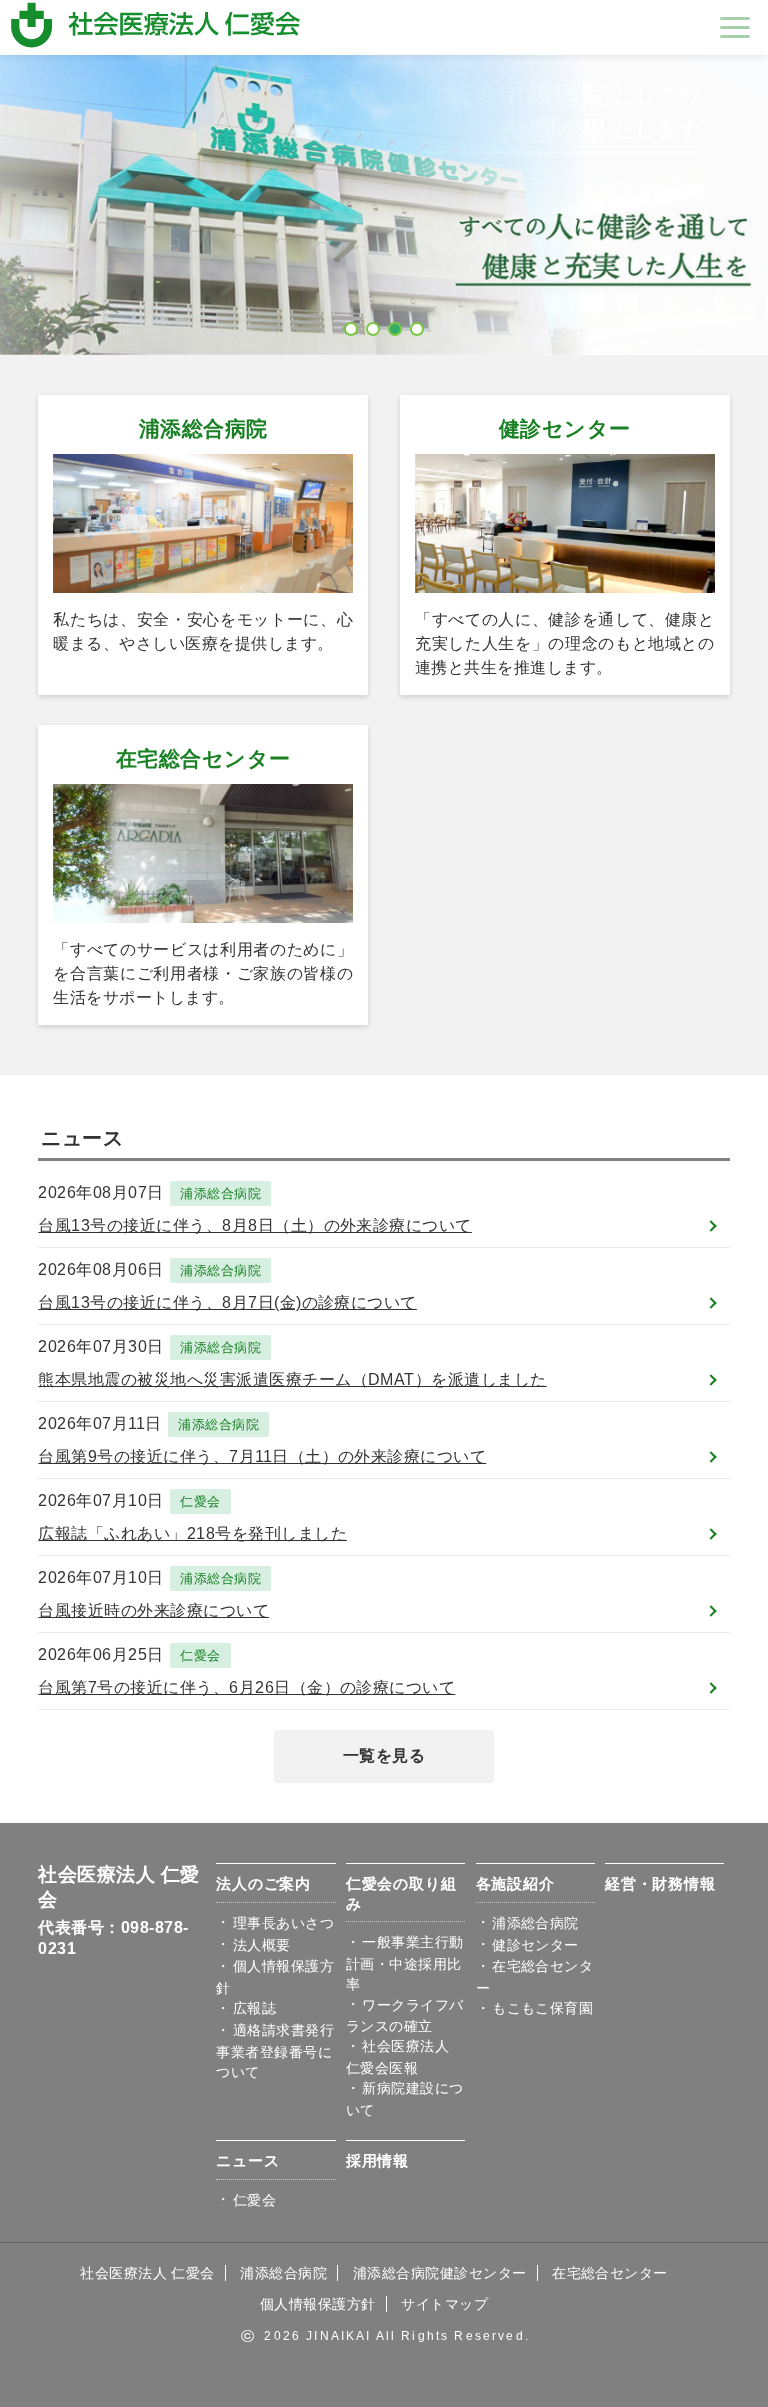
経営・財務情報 (660, 1883)
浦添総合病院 (203, 428)
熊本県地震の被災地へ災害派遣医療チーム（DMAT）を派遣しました (292, 1379)
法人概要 (262, 1945)
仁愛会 (200, 1501)
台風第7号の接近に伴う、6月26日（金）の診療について (246, 1687)
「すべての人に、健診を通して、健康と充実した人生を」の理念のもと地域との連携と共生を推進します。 (565, 643)
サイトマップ (444, 2304)
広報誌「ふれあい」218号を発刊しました (192, 1533)
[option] (384, 205)
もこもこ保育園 (542, 2008)
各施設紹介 (515, 1883)
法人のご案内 (263, 1883)
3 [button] (396, 325)
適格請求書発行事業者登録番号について (275, 2051)
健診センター (565, 428)
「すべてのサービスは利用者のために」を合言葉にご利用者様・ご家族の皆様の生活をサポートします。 (203, 973)
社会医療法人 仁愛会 (147, 2273)
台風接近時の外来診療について (153, 1610)
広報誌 (254, 2008)
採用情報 (377, 2160)
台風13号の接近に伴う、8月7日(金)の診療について (227, 1302)
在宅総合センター (203, 758)
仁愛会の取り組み (401, 1893)
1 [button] (352, 325)
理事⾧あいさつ (283, 1923)
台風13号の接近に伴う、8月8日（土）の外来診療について (254, 1225)
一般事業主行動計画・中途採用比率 (405, 1963)
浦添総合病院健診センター (440, 2273)
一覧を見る (384, 1755)
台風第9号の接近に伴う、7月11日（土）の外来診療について (262, 1456)
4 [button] (418, 325)
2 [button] (374, 325)
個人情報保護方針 (318, 2304)
